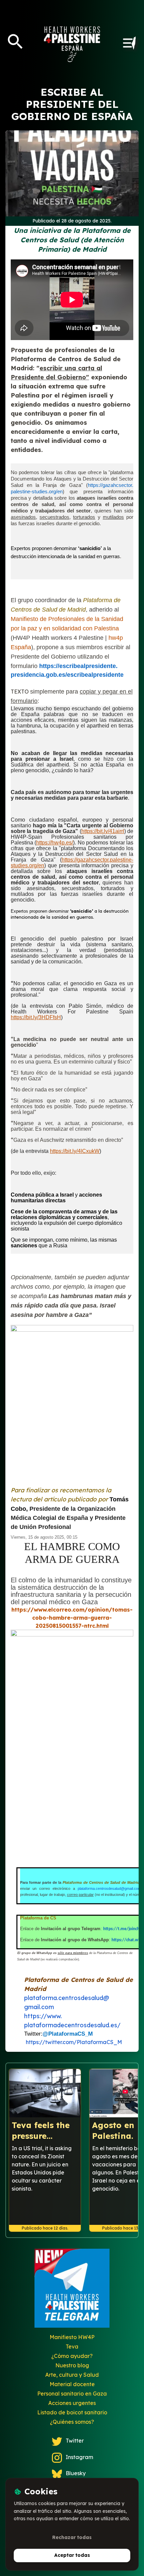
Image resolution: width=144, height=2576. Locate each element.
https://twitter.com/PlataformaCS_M (74, 2042)
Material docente (72, 2384)
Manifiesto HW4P (72, 2337)
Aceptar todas (72, 2555)
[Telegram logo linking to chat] (72, 2291)
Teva (72, 2346)
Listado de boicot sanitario (72, 2412)
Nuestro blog (72, 2365)
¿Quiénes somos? (72, 2422)
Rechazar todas (72, 2537)
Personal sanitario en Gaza (72, 2394)
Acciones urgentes (72, 2403)
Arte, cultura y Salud (72, 2375)
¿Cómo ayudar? (72, 2356)
